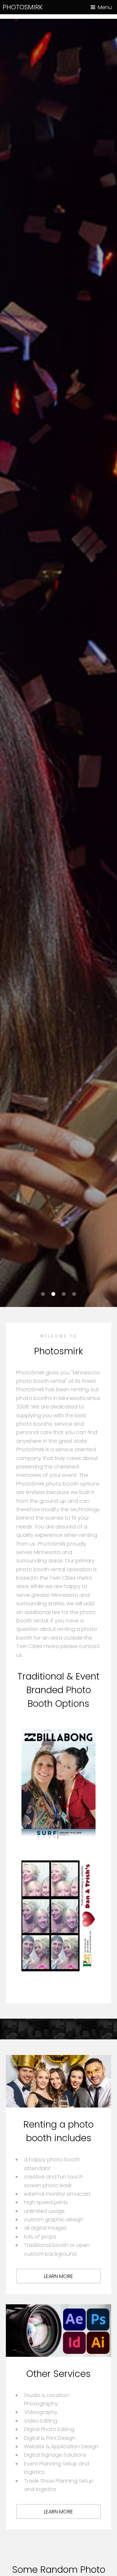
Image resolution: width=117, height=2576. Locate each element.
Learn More (58, 2276)
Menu (105, 7)
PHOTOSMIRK (23, 7)
